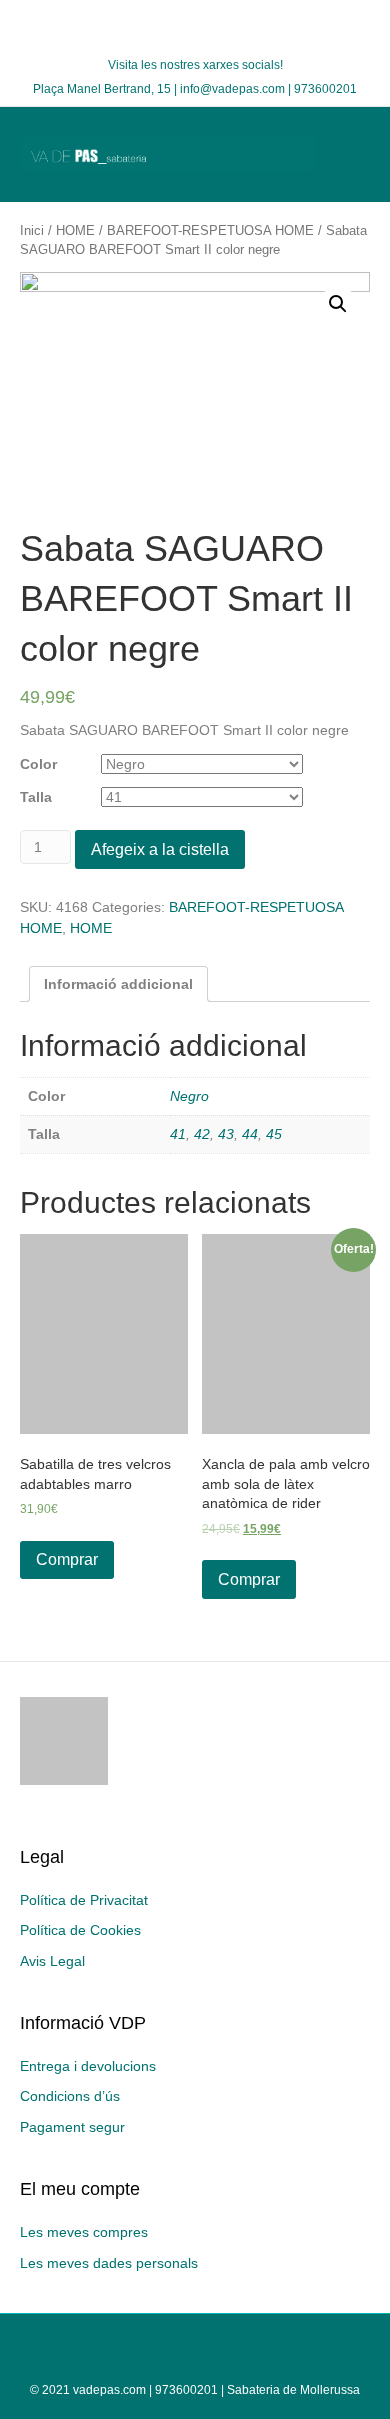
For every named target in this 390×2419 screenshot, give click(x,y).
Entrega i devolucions (88, 2066)
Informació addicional (118, 984)
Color (38, 764)
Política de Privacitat (84, 1900)
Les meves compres (84, 2232)
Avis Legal (52, 1961)
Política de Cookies (80, 1930)
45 (274, 1134)
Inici (32, 230)
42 (202, 1134)
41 (178, 1134)
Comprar (67, 1559)
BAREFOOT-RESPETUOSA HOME (210, 230)
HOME (75, 230)
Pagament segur (72, 2127)
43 (226, 1134)
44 (250, 1134)
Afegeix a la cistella (160, 849)
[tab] (118, 984)
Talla (36, 797)
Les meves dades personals (109, 2263)
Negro (189, 1096)
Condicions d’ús (70, 2096)
